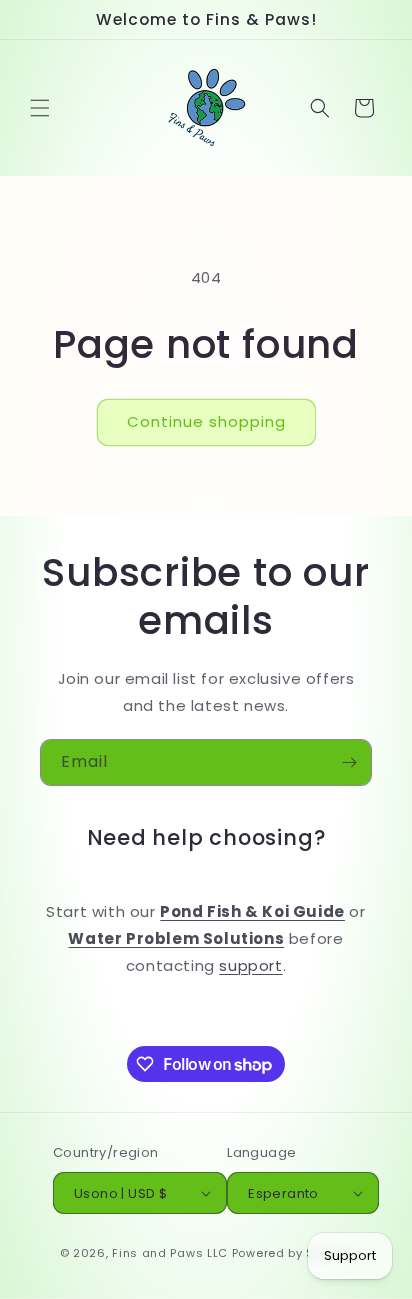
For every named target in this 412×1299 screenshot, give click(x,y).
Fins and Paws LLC (170, 1253)
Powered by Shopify (292, 1253)
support (250, 965)
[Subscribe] (349, 762)
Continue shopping (206, 421)
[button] (40, 108)
